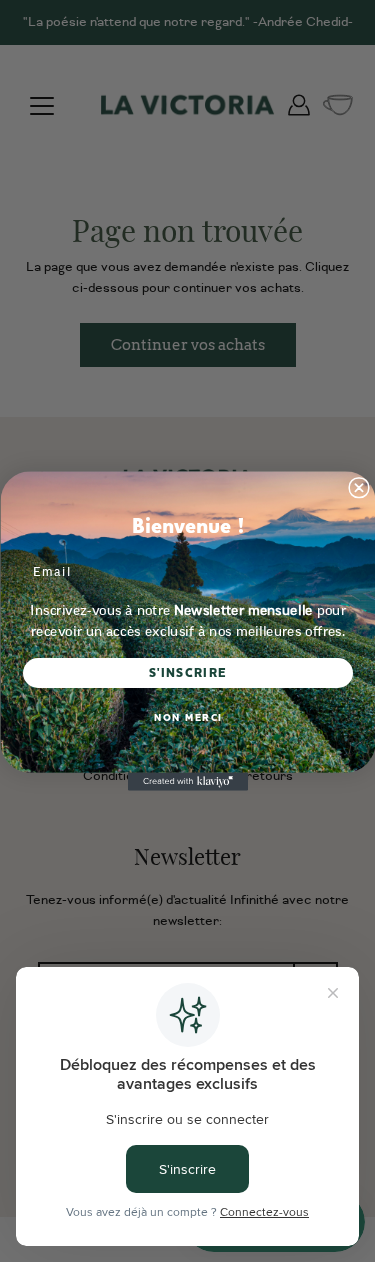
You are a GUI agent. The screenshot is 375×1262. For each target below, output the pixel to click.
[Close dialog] (359, 488)
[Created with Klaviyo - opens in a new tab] (188, 782)
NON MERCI (187, 718)
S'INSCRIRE (187, 673)
